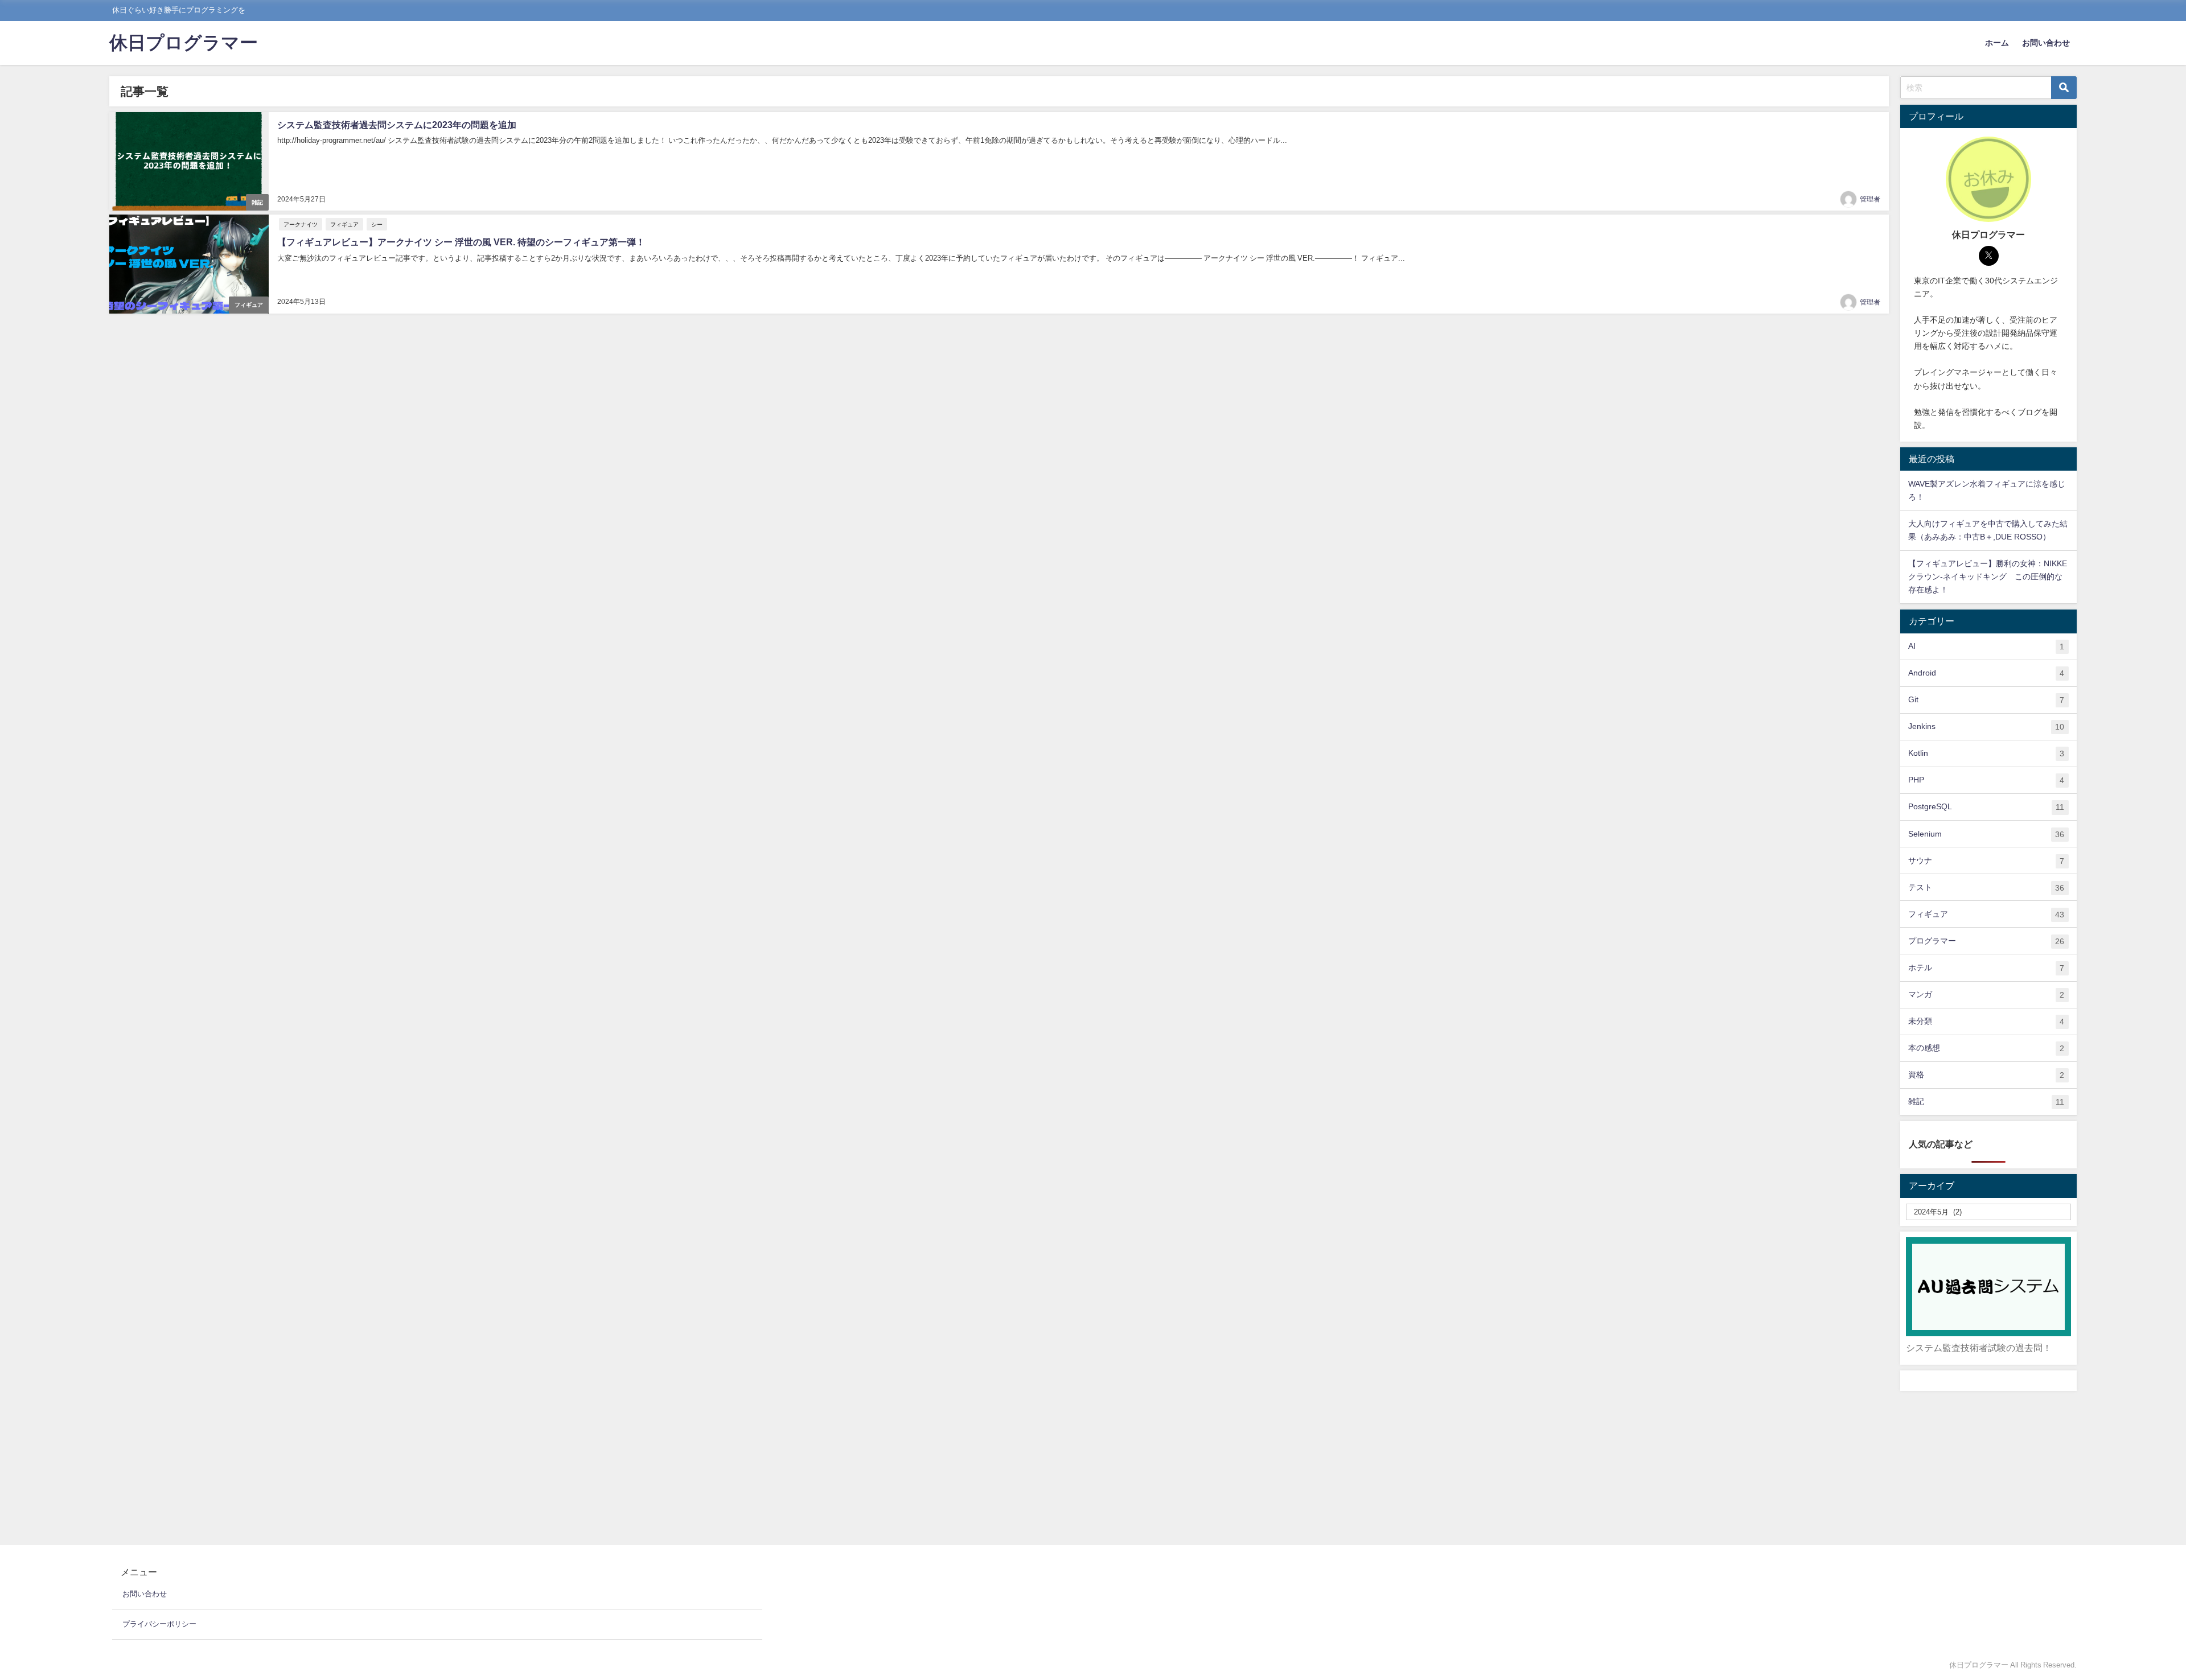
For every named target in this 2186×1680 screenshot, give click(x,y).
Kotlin (1986, 753)
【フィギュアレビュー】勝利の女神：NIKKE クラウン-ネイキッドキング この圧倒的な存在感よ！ (1988, 577)
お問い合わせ (2046, 43)
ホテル (1986, 968)
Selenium (1986, 834)
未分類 (1986, 1021)
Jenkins (1986, 726)
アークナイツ (301, 224)
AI (1986, 646)
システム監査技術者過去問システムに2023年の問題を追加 (397, 125)
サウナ (1986, 861)
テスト (1986, 888)
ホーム (1997, 43)
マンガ (1986, 995)
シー (377, 224)
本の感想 (1986, 1048)
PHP (1986, 780)
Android (1986, 673)
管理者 (1870, 199)
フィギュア (249, 305)
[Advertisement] (1988, 1468)
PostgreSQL (1986, 807)
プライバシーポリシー (159, 1624)
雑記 (257, 202)
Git (1986, 700)
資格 (1986, 1075)
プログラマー (1986, 941)
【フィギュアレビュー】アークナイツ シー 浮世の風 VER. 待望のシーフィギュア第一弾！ (461, 242)
